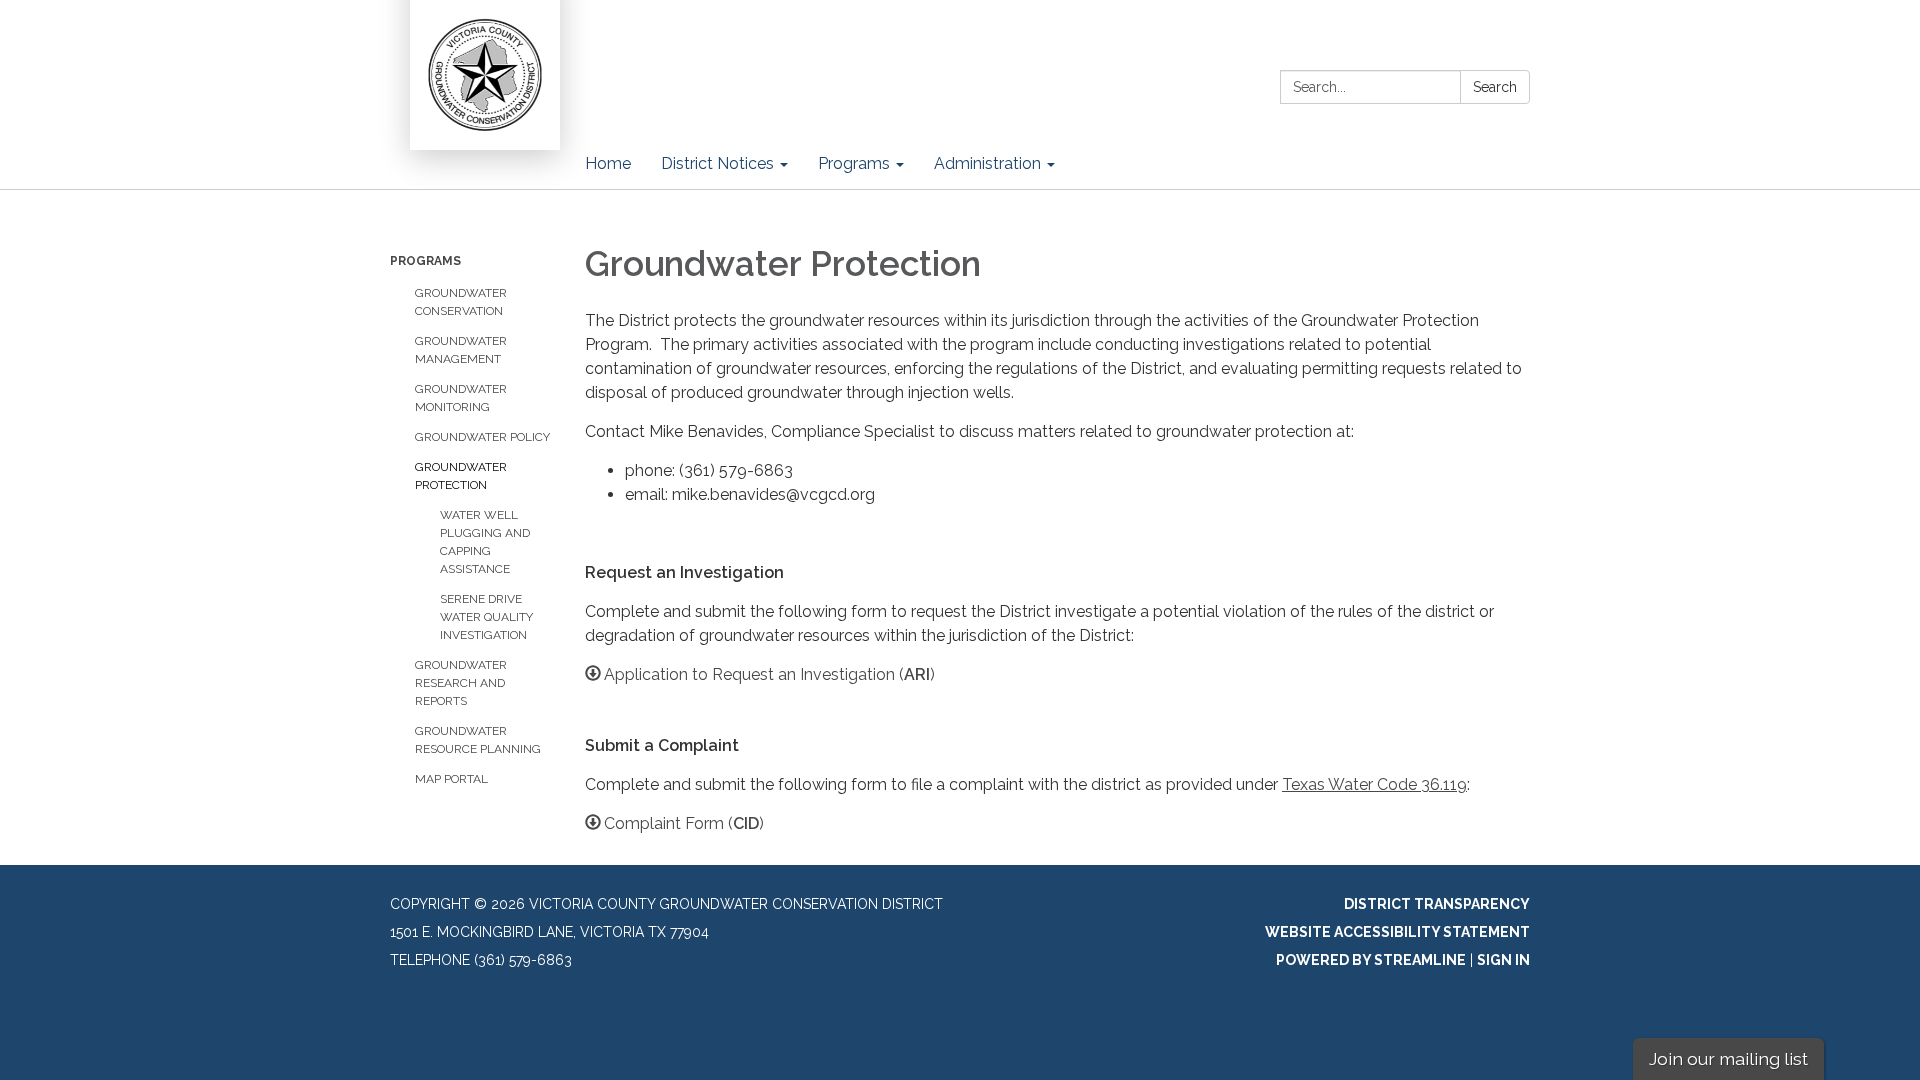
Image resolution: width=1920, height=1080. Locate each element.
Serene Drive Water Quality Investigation (486, 617)
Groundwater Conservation (461, 302)
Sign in (1503, 960)
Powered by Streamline (1371, 960)
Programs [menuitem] (854, 163)
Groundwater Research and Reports (461, 683)
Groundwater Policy (482, 437)
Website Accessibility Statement (1397, 932)
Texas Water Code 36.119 (1374, 784)
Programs (425, 261)
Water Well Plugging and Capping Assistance (485, 542)
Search (1495, 87)
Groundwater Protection (461, 476)
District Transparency (1437, 904)
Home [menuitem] (608, 163)
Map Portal (451, 779)
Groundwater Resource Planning (478, 740)
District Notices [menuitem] (717, 163)
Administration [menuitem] (987, 163)
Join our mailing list (1728, 1058)
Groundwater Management (461, 350)
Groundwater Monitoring (461, 398)
